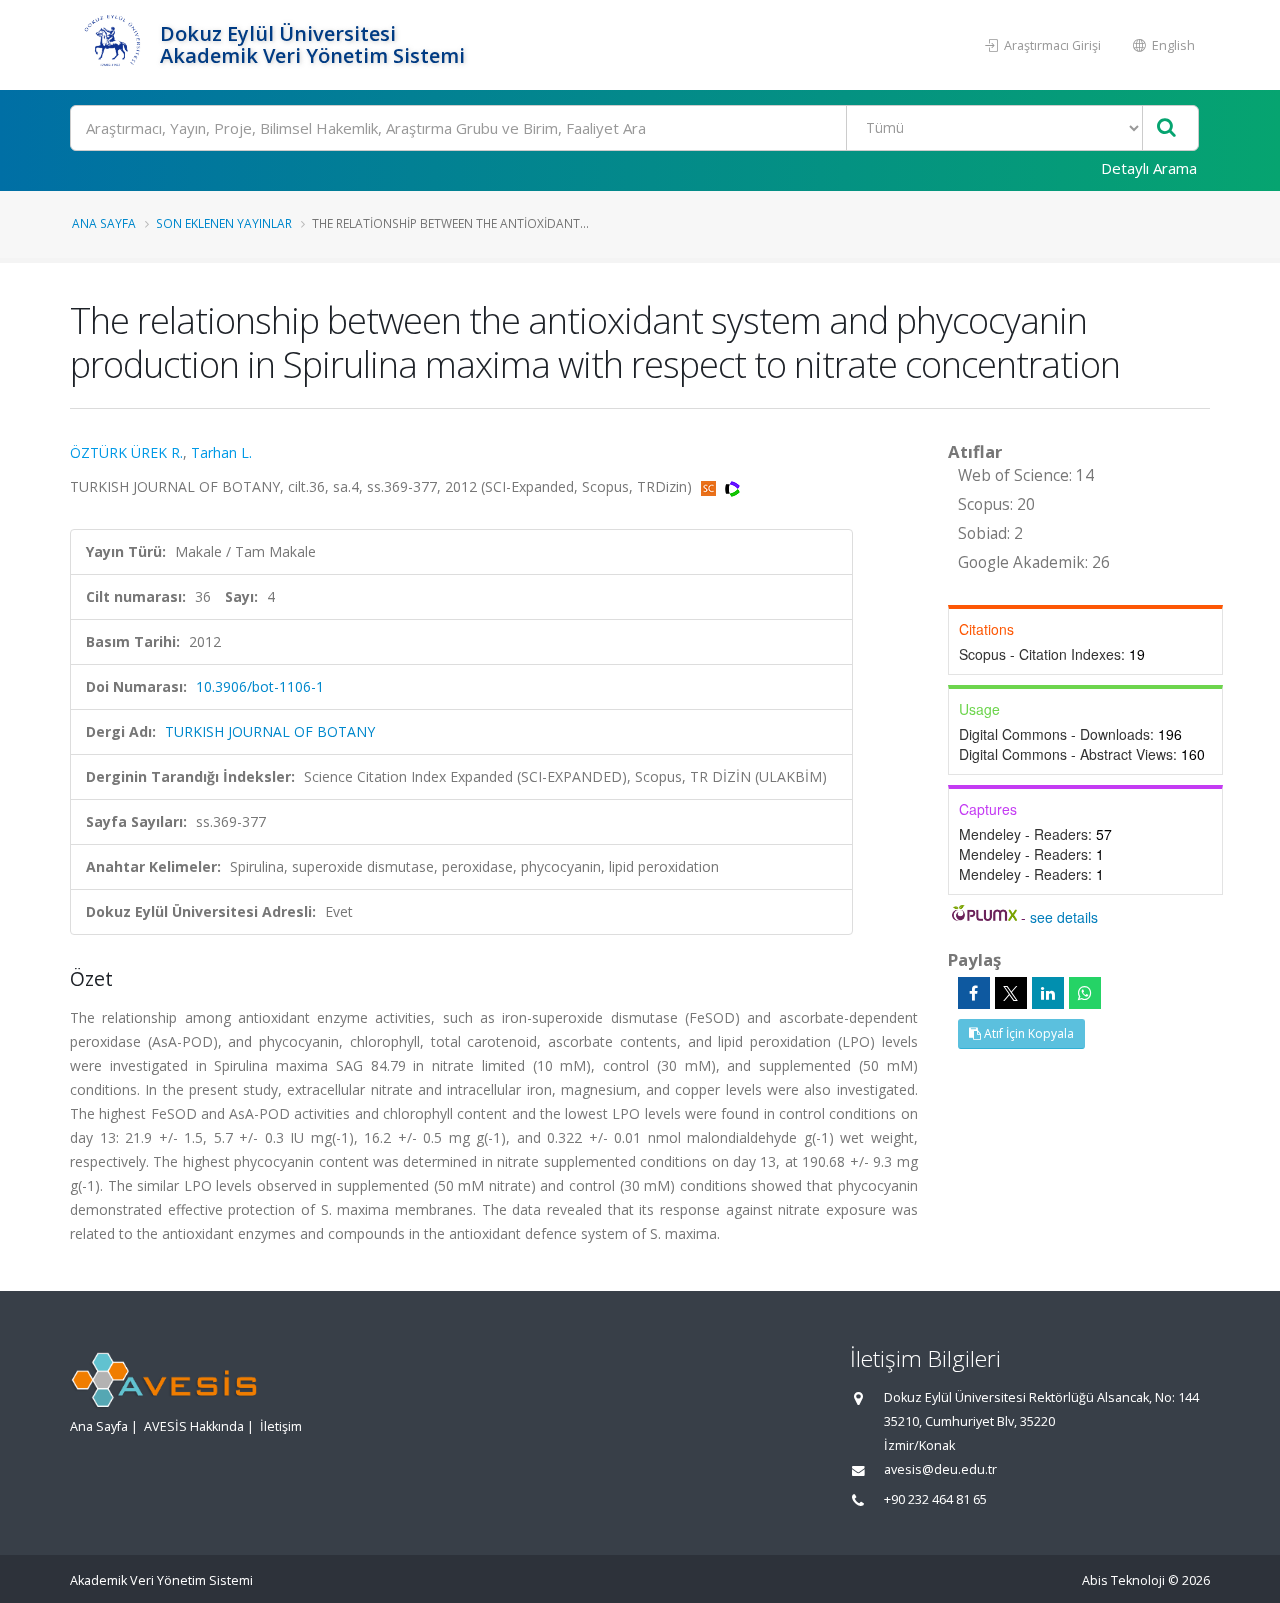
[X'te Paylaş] (1011, 993)
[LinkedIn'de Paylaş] (1048, 993)
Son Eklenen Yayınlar (224, 223)
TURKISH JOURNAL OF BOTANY (270, 731)
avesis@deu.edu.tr (940, 1469)
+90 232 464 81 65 (935, 1499)
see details (1064, 917)
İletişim (281, 1426)
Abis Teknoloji (1123, 1580)
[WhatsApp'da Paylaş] (1085, 993)
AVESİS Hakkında (194, 1426)
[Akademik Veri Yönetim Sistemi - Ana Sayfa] (112, 45)
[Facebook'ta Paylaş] (974, 993)
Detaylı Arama (1149, 168)
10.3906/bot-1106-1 (260, 686)
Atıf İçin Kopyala (1027, 1033)
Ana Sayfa (104, 223)
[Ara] (1166, 128)
